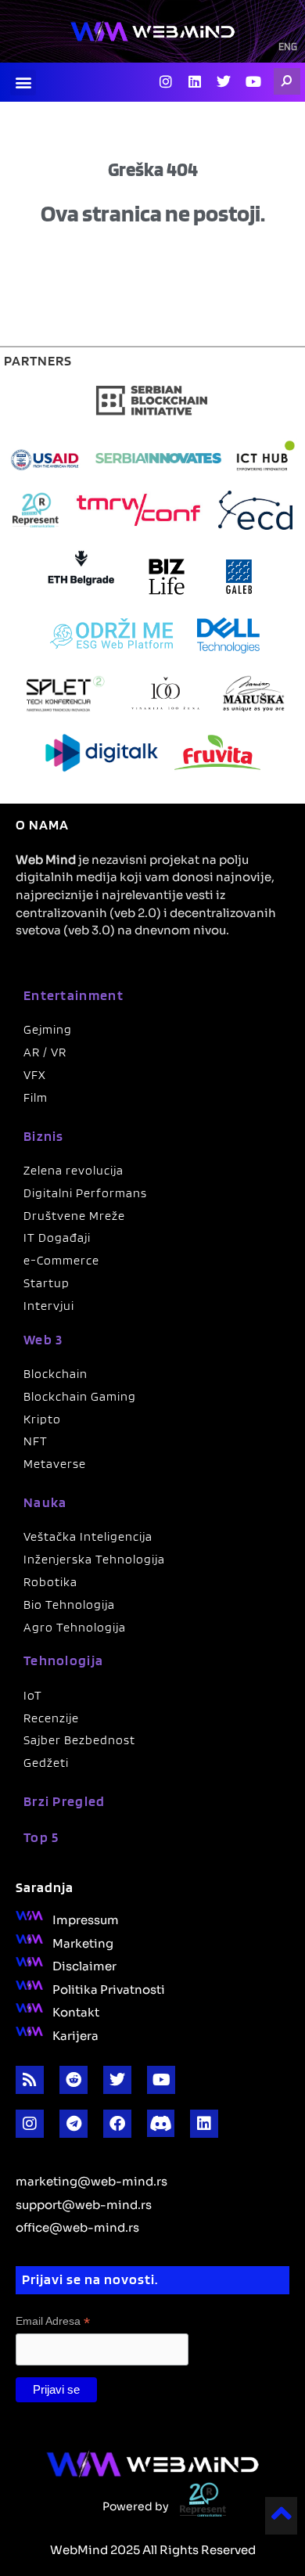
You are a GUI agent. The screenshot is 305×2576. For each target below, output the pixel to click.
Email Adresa (53, 2321)
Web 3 (43, 1339)
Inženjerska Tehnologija (94, 1559)
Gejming (48, 1029)
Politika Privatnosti (109, 1988)
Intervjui (49, 1306)
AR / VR (45, 1052)
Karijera (75, 2035)
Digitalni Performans (85, 1193)
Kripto (42, 1419)
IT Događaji (57, 1238)
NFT (36, 1441)
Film (36, 1097)
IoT (33, 1695)
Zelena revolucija (74, 1170)
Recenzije (51, 1718)
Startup (47, 1283)
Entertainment (74, 995)
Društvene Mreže (74, 1216)
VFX (35, 1075)
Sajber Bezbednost (79, 1740)
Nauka (45, 1502)
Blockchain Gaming (80, 1396)
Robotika (50, 1582)
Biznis (44, 1136)
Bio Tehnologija (69, 1605)
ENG (288, 48)
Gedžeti (46, 1763)
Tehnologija (63, 1660)
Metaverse (55, 1464)
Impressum (86, 1919)
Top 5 (41, 1837)
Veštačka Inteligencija (88, 1536)
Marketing (83, 1942)
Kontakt (76, 2011)
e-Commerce (61, 1260)
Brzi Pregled (65, 1801)
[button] (23, 83)
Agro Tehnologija (75, 1627)
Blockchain (56, 1374)
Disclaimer (84, 1965)
